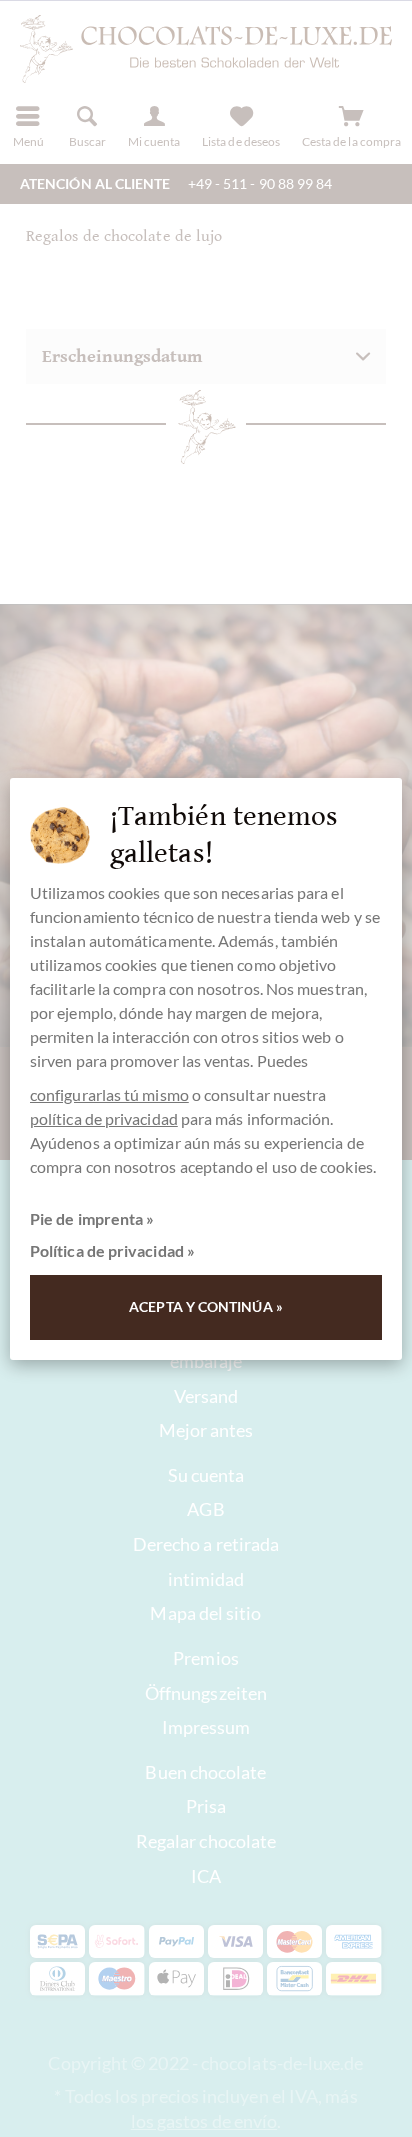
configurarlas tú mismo (109, 1094)
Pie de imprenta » (92, 1218)
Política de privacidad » (112, 1250)
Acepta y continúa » (206, 1306)
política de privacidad (104, 1118)
